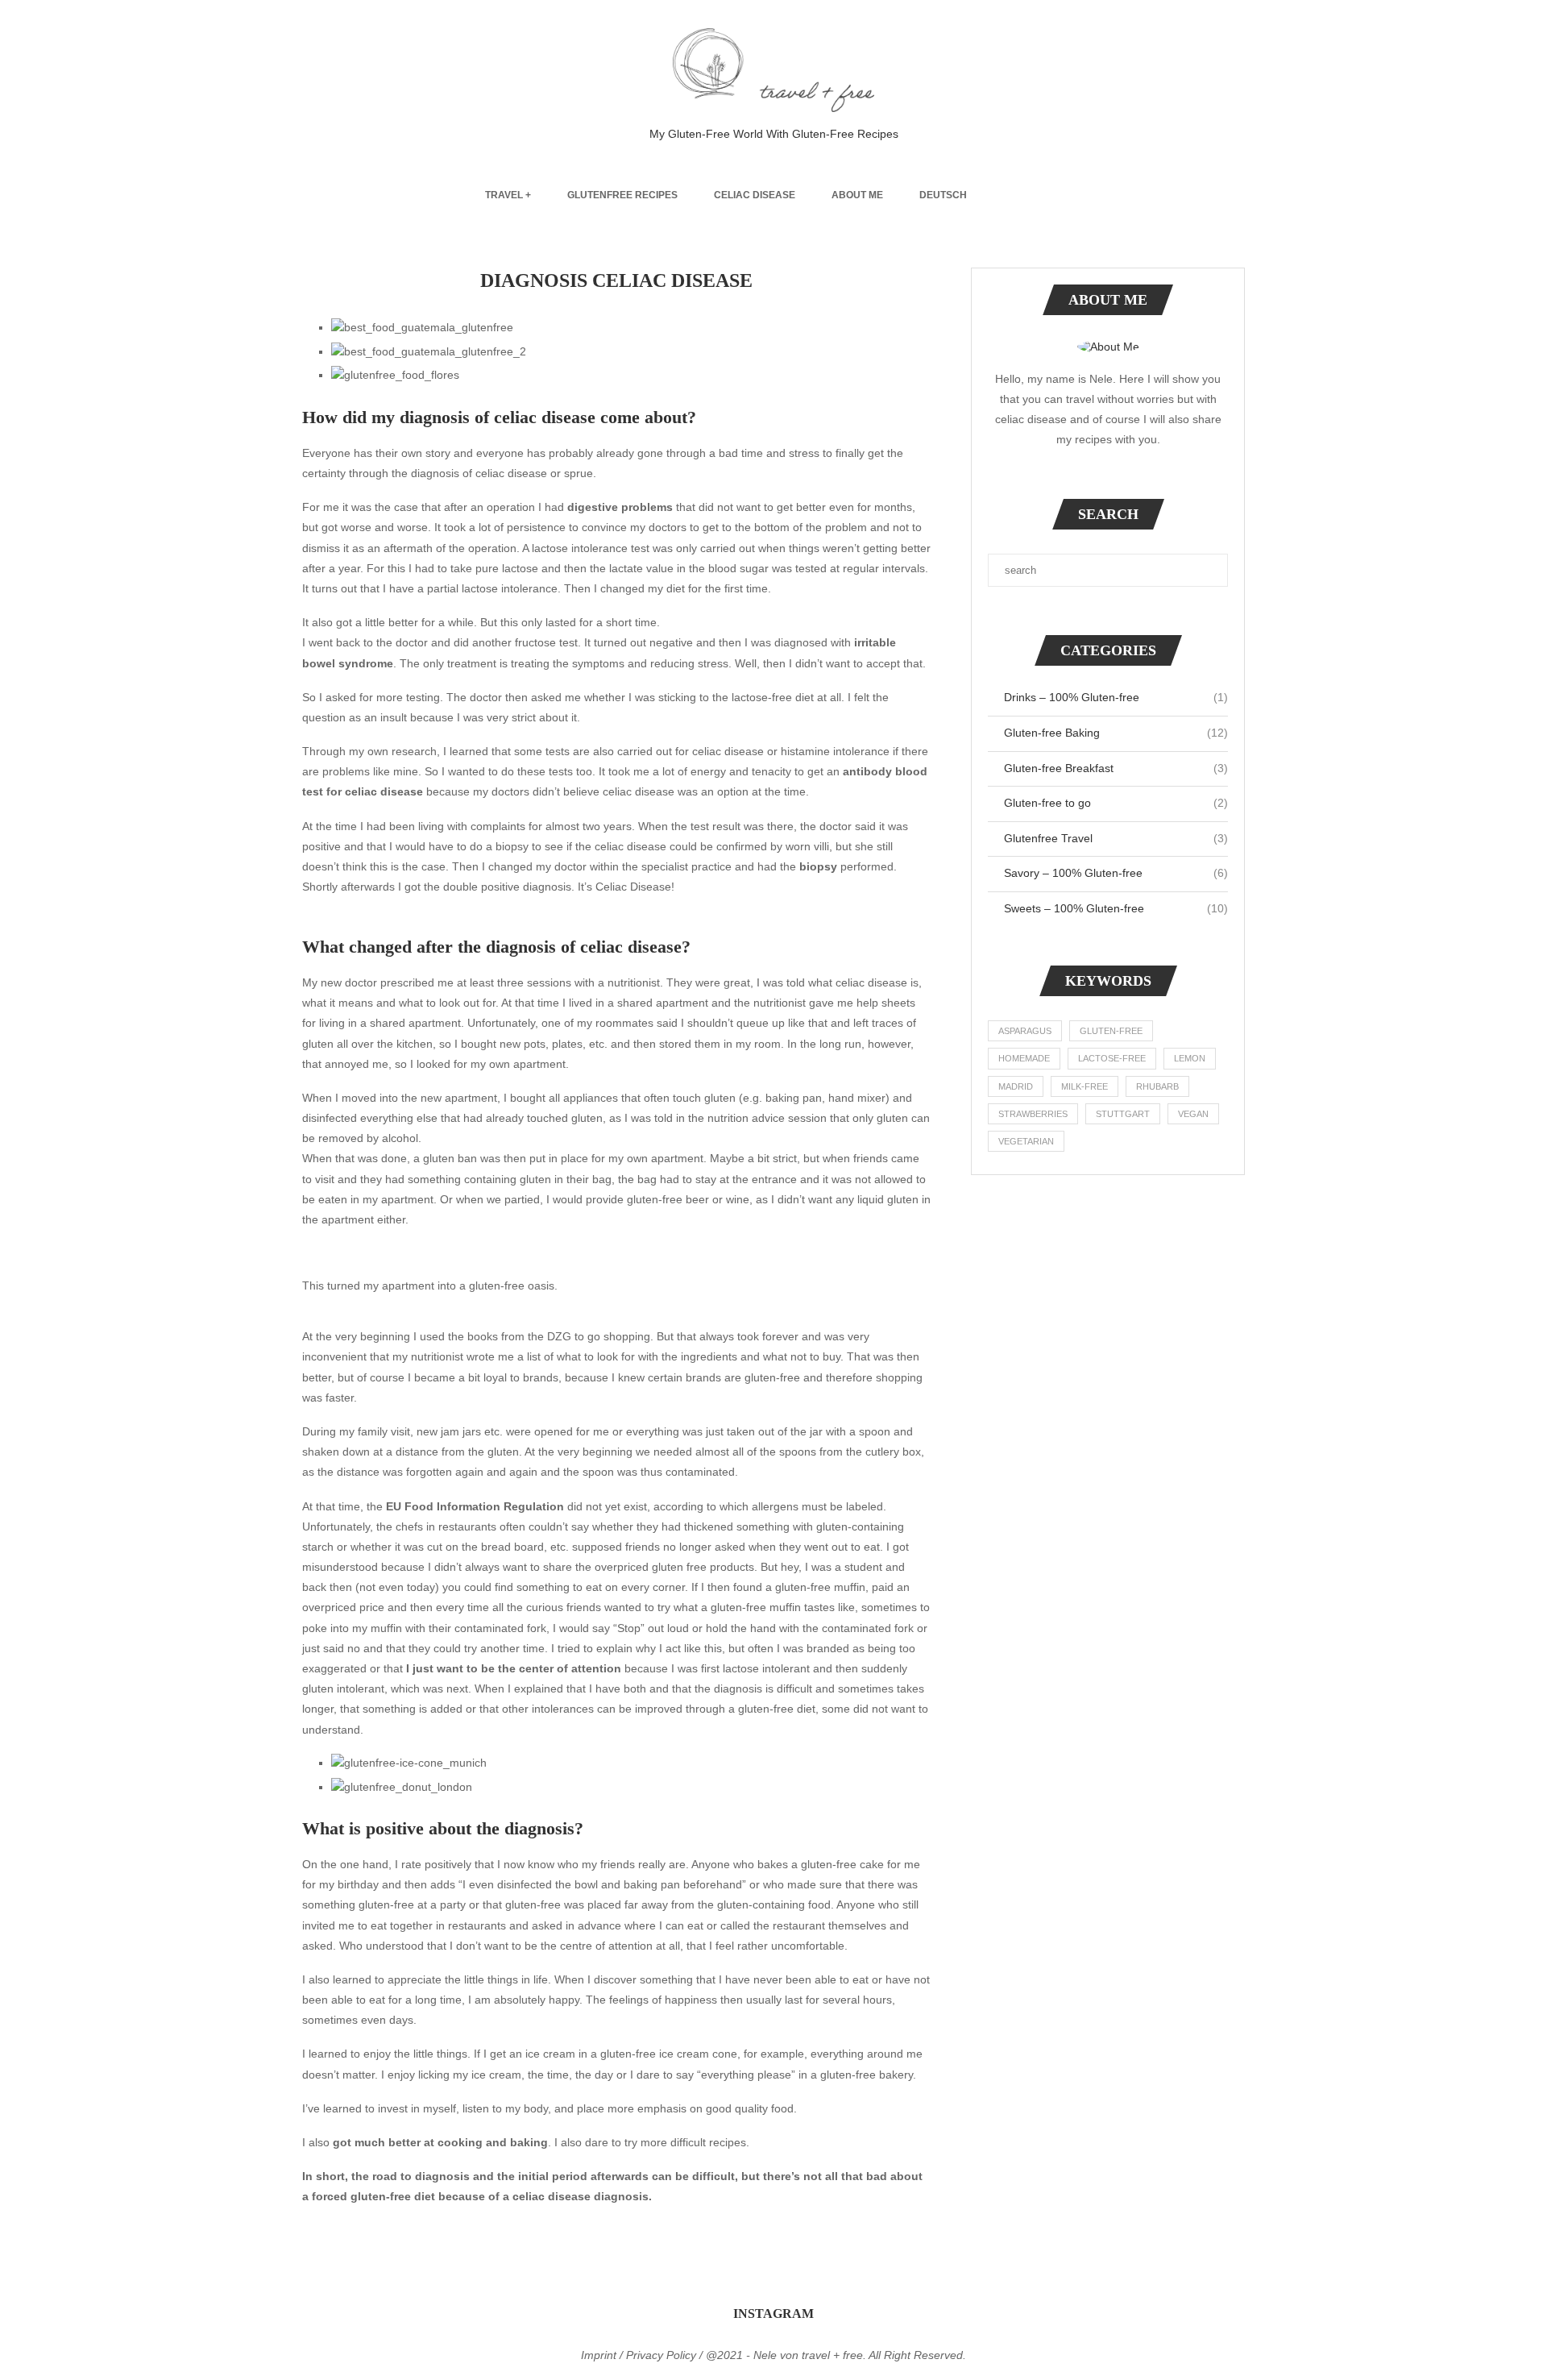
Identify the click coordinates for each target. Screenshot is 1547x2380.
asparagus (1025, 1031)
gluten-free (1111, 1031)
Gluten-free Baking (1116, 733)
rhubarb (1157, 1086)
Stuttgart (1123, 1114)
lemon (1190, 1058)
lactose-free (1112, 1058)
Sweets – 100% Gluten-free (1116, 908)
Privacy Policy (661, 2355)
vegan (1193, 1114)
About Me (857, 195)
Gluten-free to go (1116, 803)
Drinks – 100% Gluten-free (1116, 697)
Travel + (508, 195)
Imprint (599, 2355)
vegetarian (1026, 1141)
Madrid (1016, 1086)
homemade (1024, 1058)
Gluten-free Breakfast (1116, 768)
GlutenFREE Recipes (622, 195)
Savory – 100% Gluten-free (1116, 873)
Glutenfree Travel (1116, 838)
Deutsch (943, 195)
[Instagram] (1012, 195)
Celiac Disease (755, 195)
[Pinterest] (1029, 195)
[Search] (1054, 195)
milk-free (1085, 1086)
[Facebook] (995, 195)
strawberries (1033, 1114)
